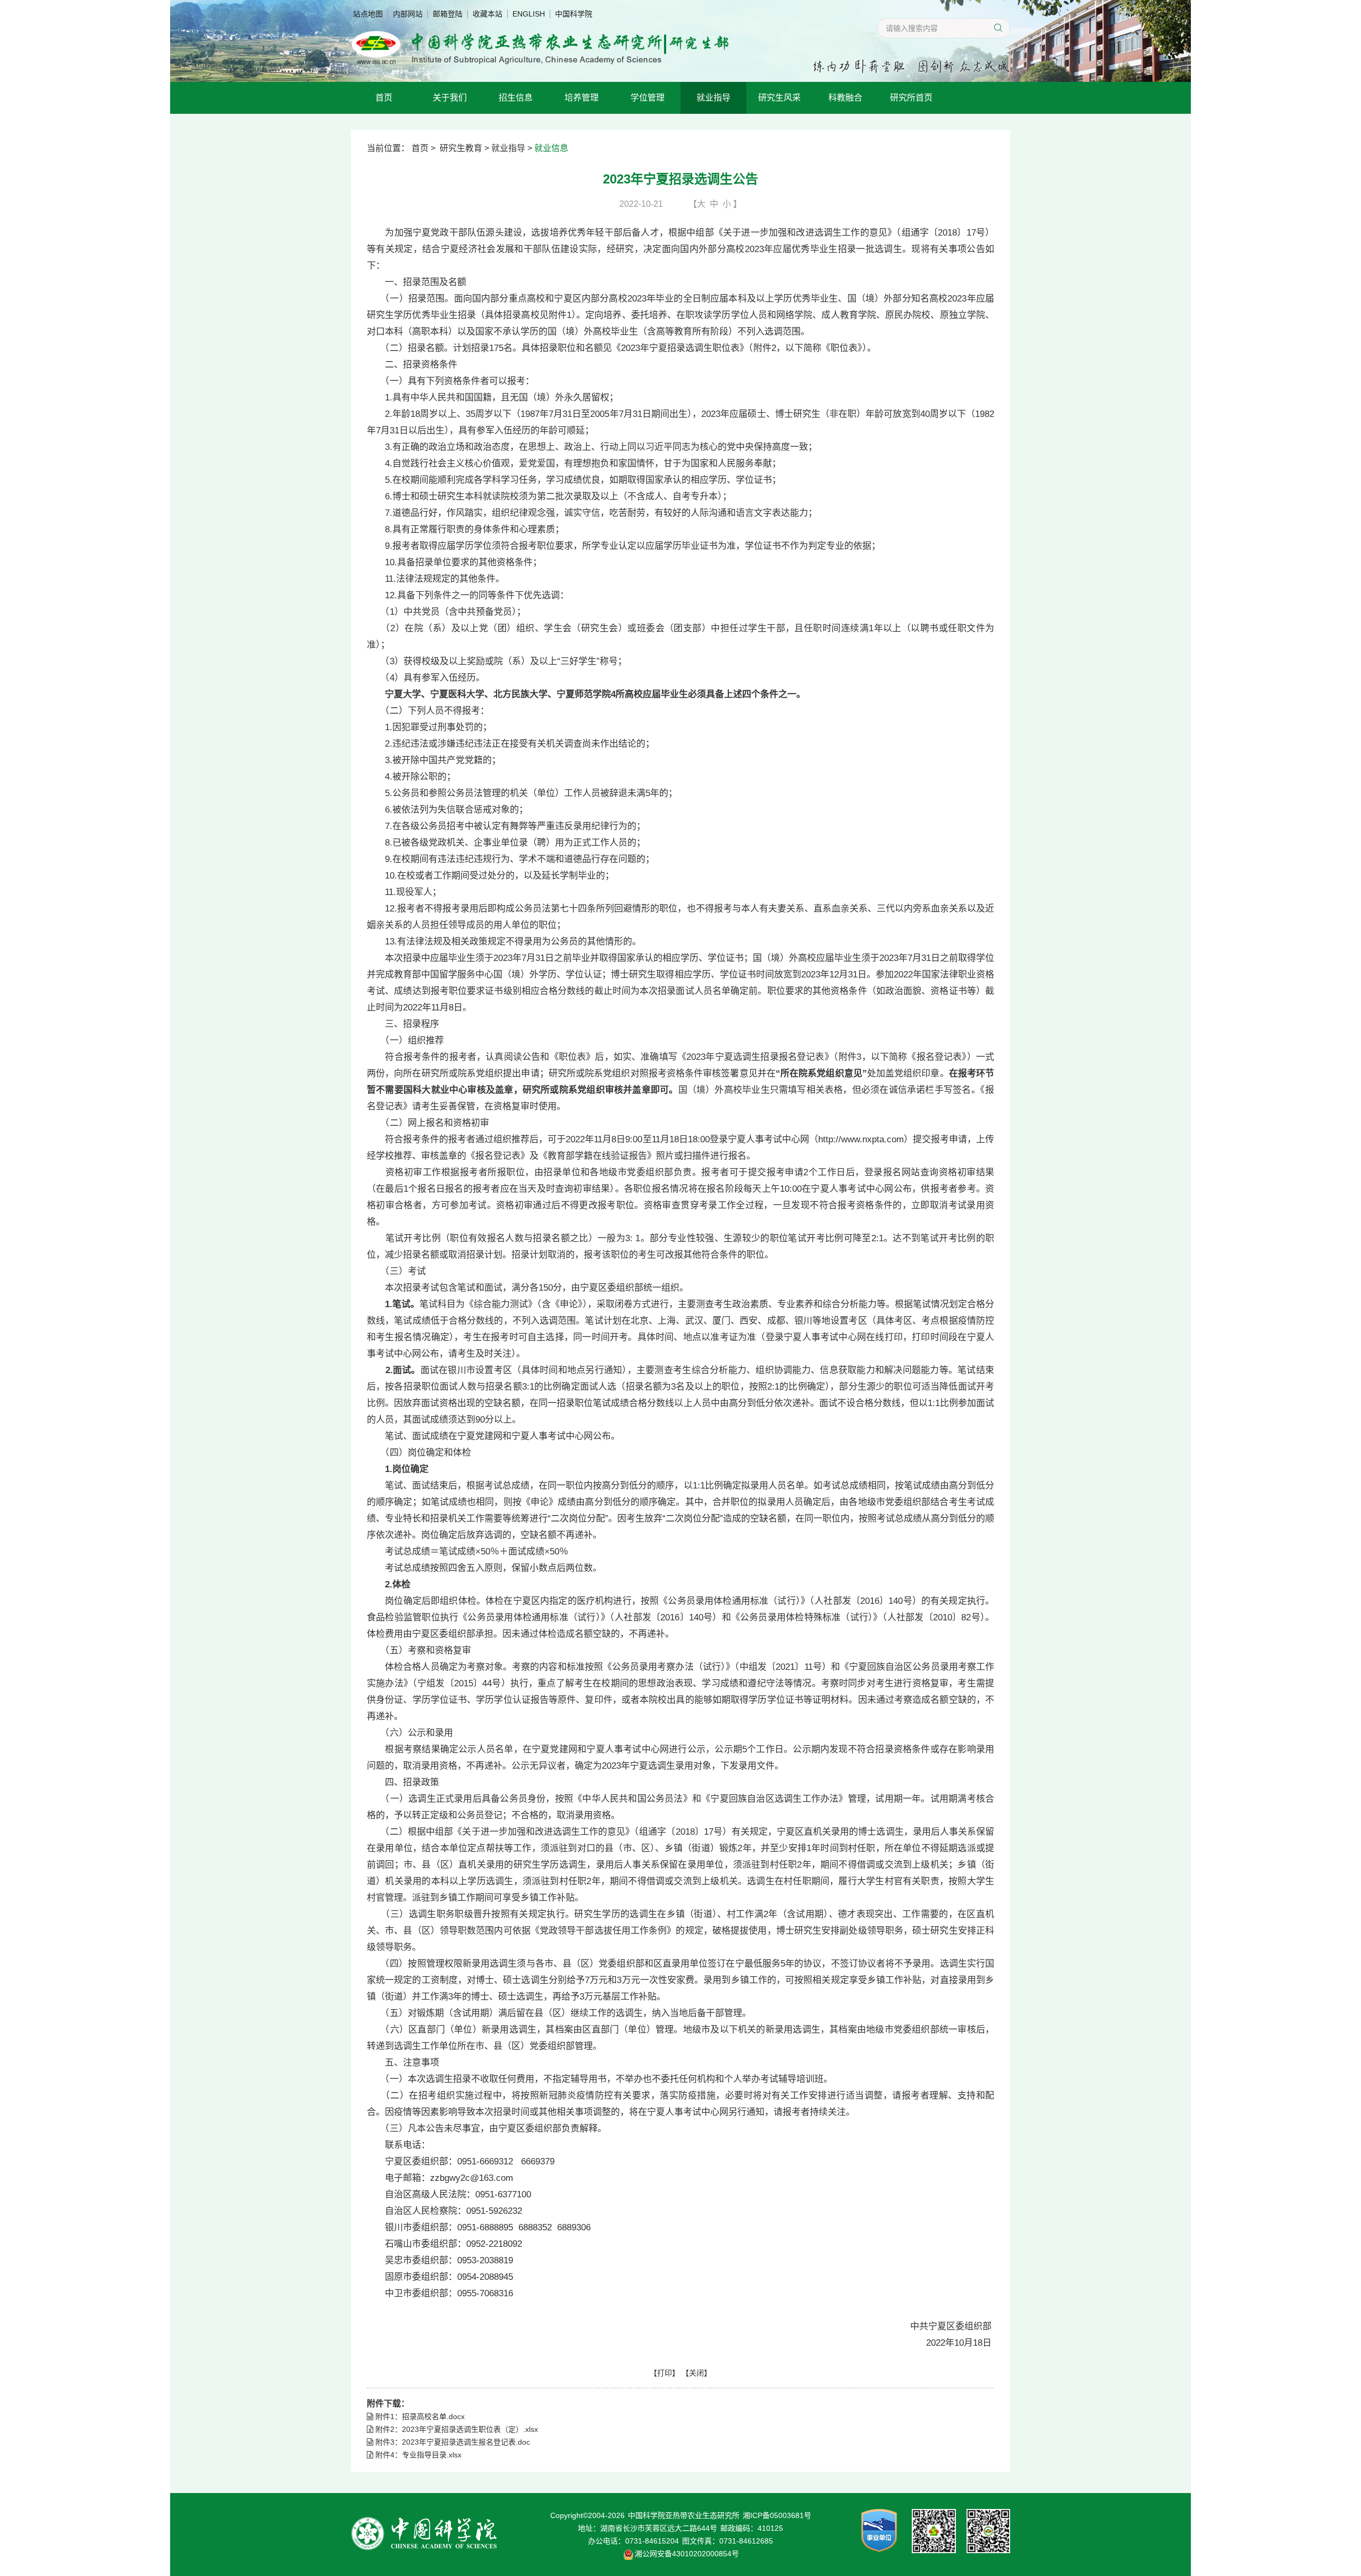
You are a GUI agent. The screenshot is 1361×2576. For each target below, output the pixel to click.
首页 (384, 98)
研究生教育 (461, 148)
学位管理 (648, 98)
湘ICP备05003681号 (777, 2515)
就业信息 (551, 148)
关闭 (696, 2373)
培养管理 (582, 98)
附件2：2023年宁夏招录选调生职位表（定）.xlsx (456, 2429)
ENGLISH (529, 14)
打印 (665, 2373)
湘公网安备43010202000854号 (687, 2554)
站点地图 (368, 14)
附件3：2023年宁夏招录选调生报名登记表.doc (452, 2442)
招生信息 (516, 98)
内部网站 (408, 14)
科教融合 (845, 98)
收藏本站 (488, 14)
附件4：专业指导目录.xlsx (417, 2455)
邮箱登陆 (448, 14)
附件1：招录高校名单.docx (419, 2416)
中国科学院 (574, 14)
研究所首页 (911, 98)
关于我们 (450, 98)
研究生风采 (779, 98)
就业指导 (713, 98)
